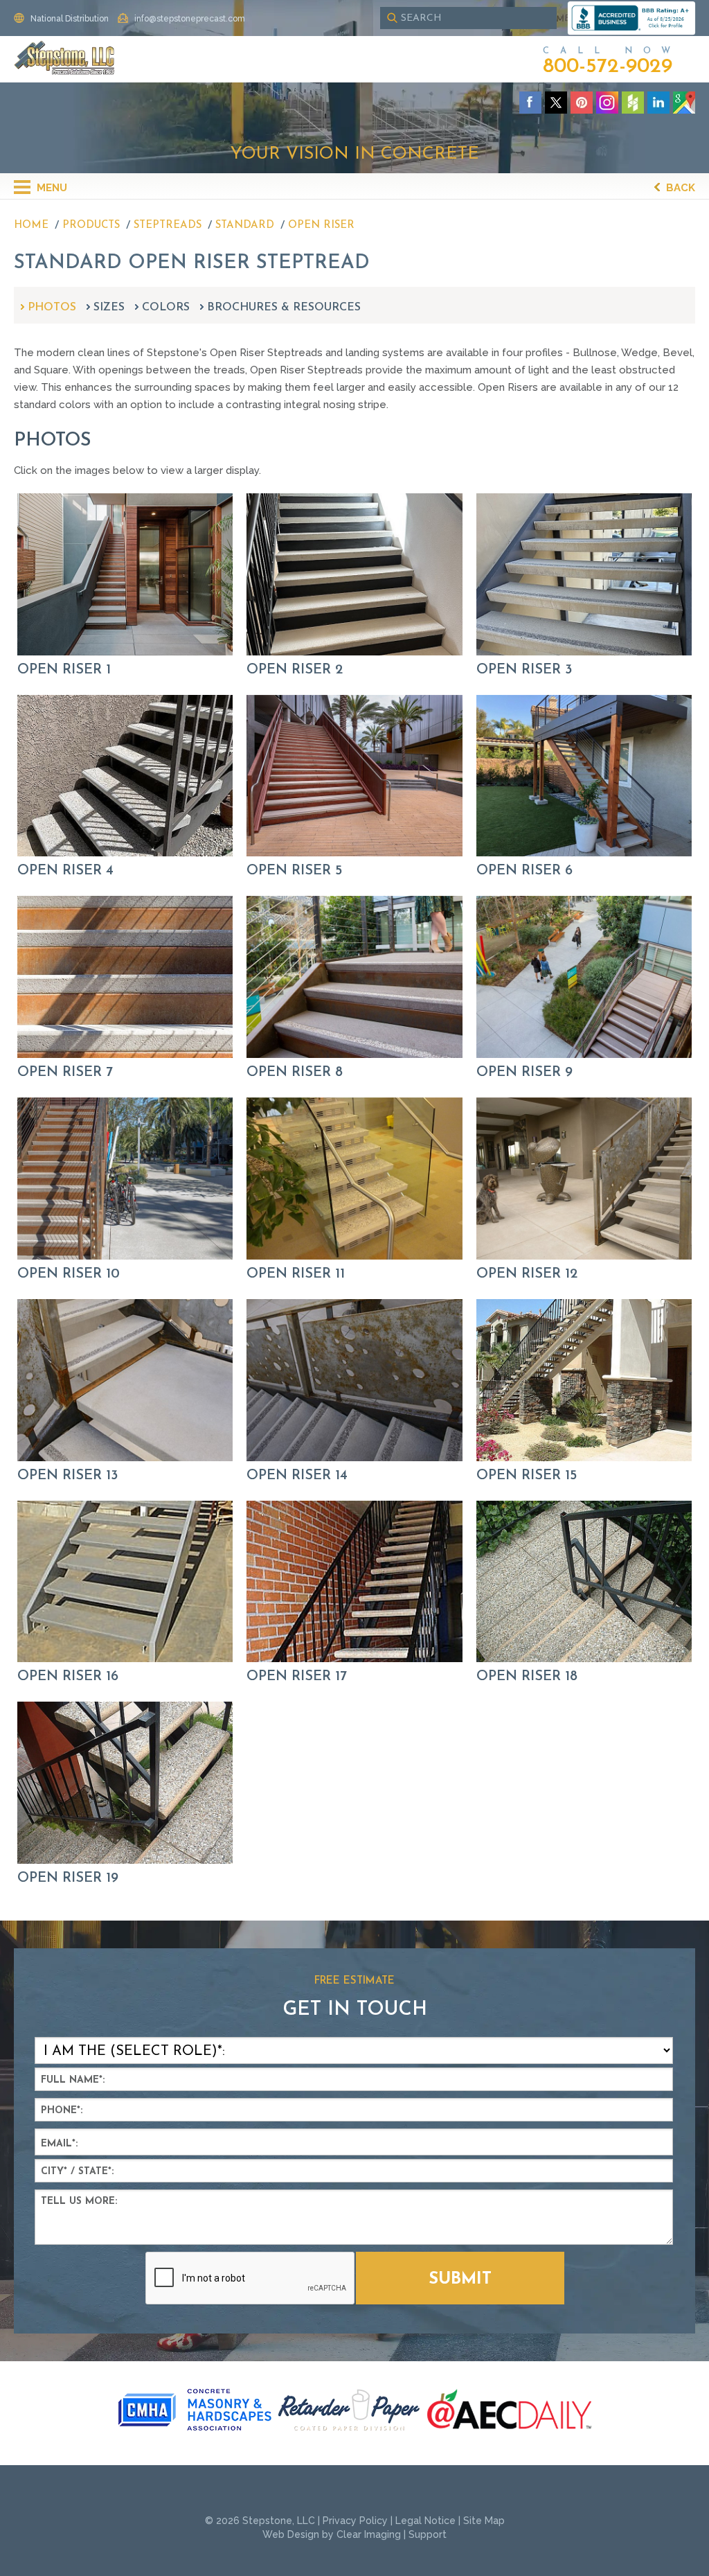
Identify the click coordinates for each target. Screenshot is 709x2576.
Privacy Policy (355, 2521)
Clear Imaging (369, 2534)
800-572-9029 (608, 67)
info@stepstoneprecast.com (190, 19)
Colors (166, 308)
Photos (52, 308)
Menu (51, 188)
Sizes (109, 308)
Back (679, 188)
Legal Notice (425, 2521)
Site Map (484, 2521)
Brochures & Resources (284, 308)
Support (428, 2534)
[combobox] (468, 18)
